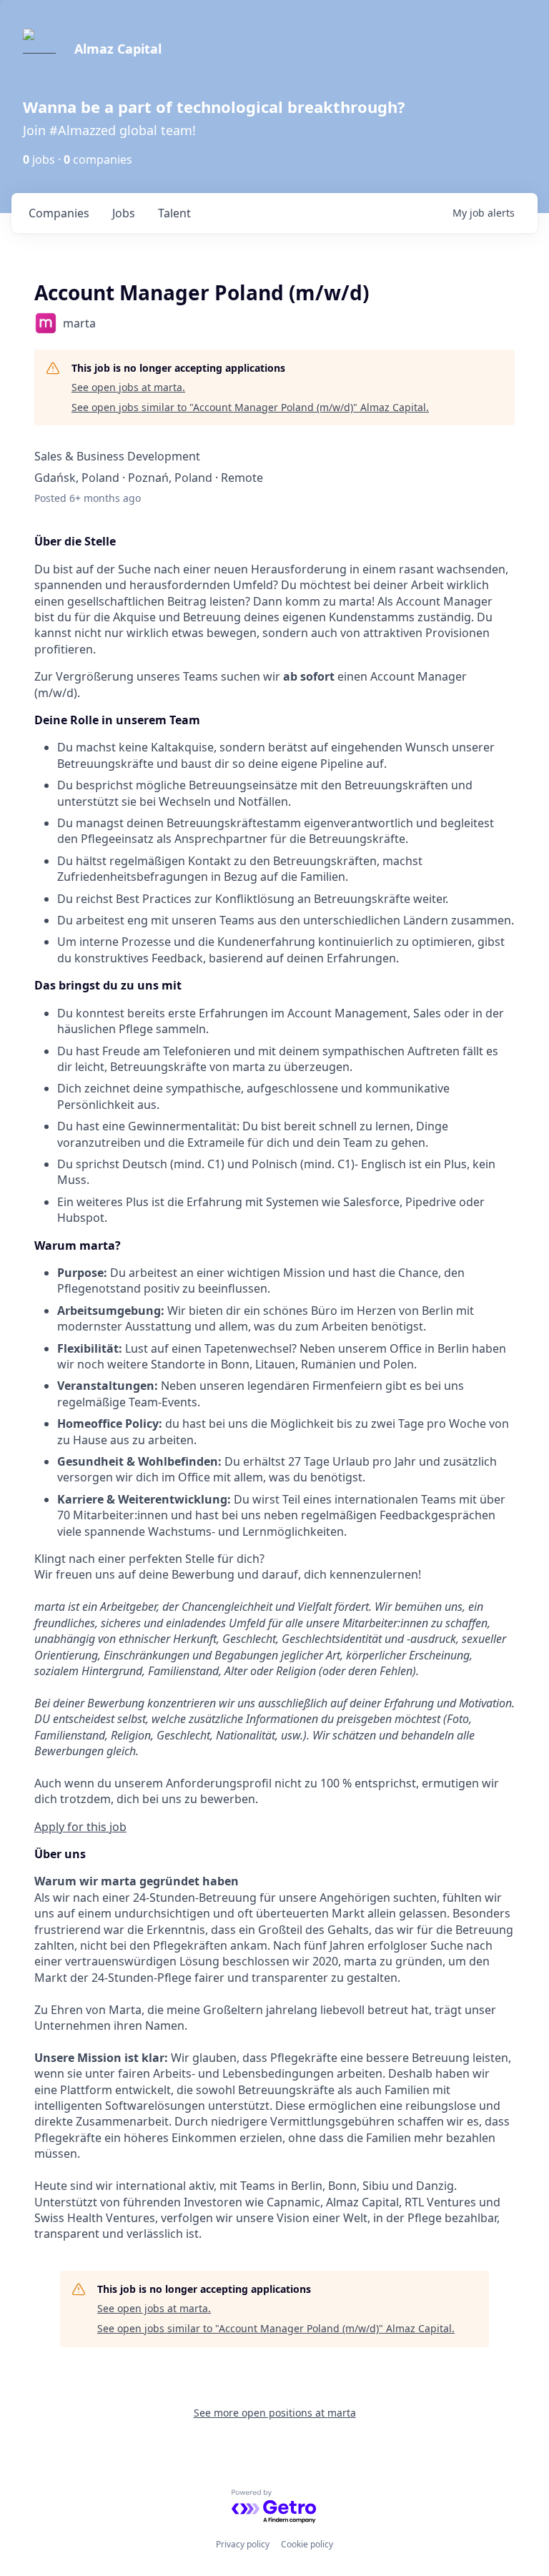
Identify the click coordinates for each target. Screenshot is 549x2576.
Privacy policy (243, 2544)
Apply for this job (80, 1827)
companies (59, 213)
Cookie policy (307, 2544)
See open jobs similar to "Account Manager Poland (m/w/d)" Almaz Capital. (250, 407)
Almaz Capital (118, 49)
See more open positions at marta (275, 2413)
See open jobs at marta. (128, 387)
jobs (124, 213)
